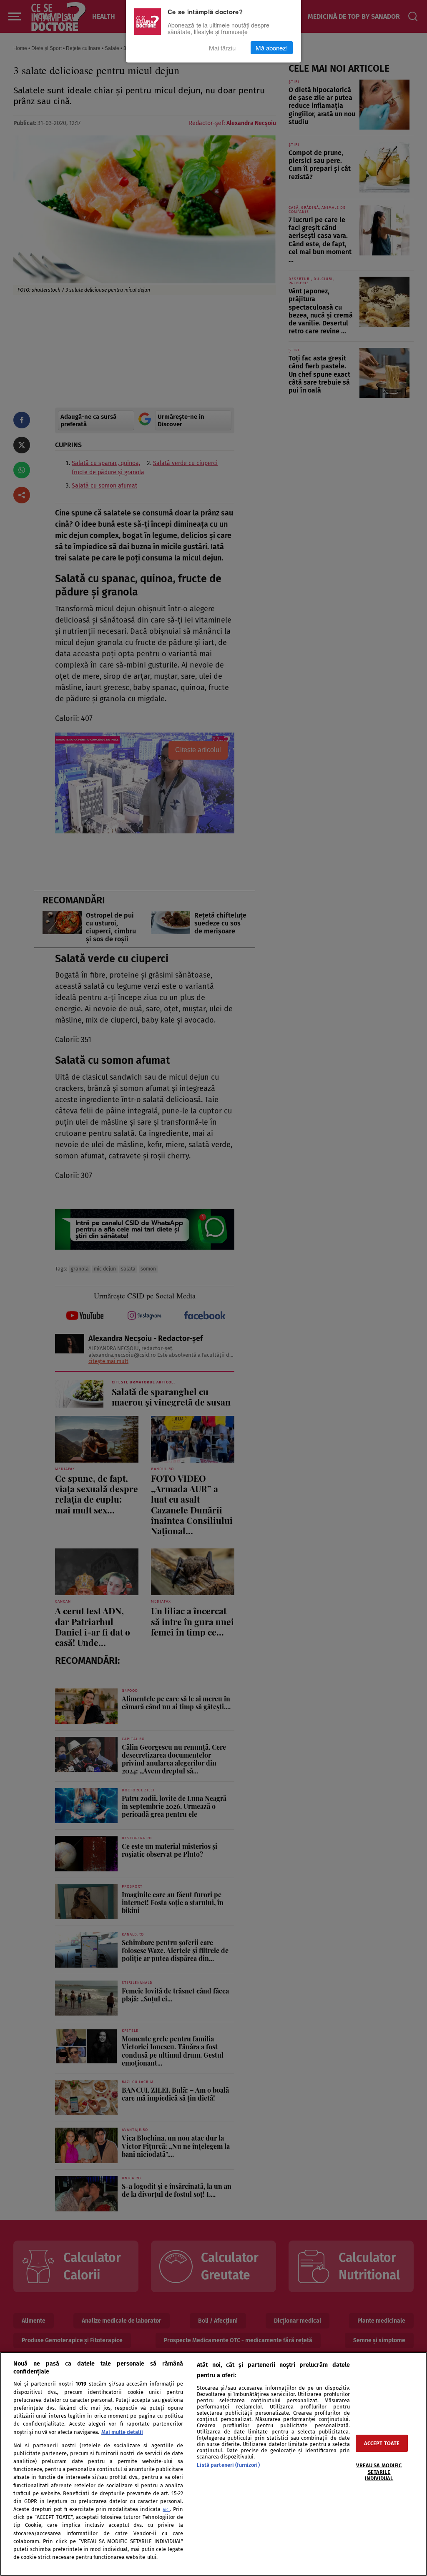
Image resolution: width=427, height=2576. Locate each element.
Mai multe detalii (122, 2432)
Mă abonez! (272, 48)
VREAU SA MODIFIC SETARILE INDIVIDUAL (379, 2472)
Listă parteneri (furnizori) (228, 2465)
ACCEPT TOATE (382, 2443)
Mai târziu (222, 48)
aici (166, 2510)
